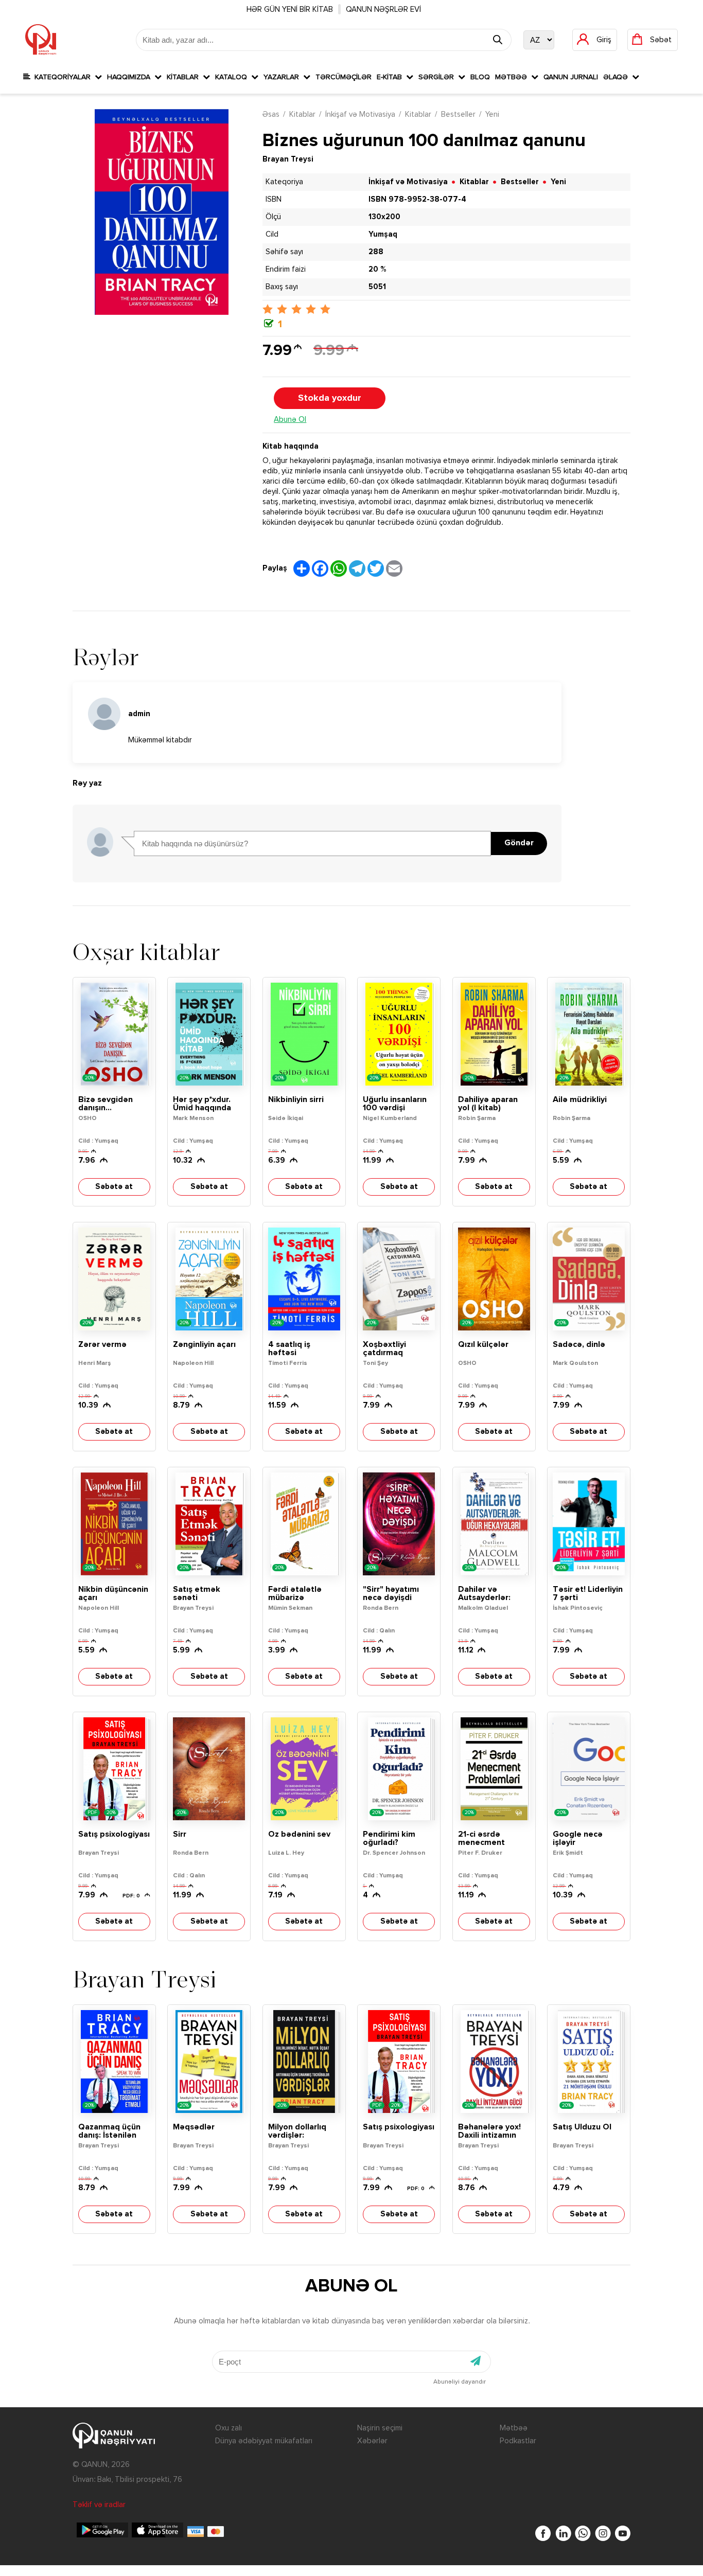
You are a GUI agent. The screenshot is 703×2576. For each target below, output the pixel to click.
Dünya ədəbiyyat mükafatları (264, 2441)
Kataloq (233, 77)
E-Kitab (391, 77)
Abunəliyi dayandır (460, 2382)
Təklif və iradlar (99, 2505)
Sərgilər (438, 77)
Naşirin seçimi (380, 2428)
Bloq (480, 77)
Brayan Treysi (288, 159)
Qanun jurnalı (571, 77)
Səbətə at (114, 1187)
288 (376, 252)
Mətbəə (513, 77)
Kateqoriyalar (63, 77)
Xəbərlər (372, 2441)
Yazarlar (283, 77)
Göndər (519, 843)
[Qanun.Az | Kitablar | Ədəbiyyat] (41, 40)
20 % (377, 269)
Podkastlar (518, 2441)
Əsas (271, 114)
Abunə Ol (290, 420)
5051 (377, 287)
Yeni (492, 114)
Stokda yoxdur (330, 398)
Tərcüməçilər (344, 77)
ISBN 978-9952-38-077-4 (417, 199)
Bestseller (458, 114)
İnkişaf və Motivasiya (360, 114)
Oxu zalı (229, 2428)
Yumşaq (383, 234)
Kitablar (185, 77)
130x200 (384, 217)
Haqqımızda (131, 77)
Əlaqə (618, 77)
